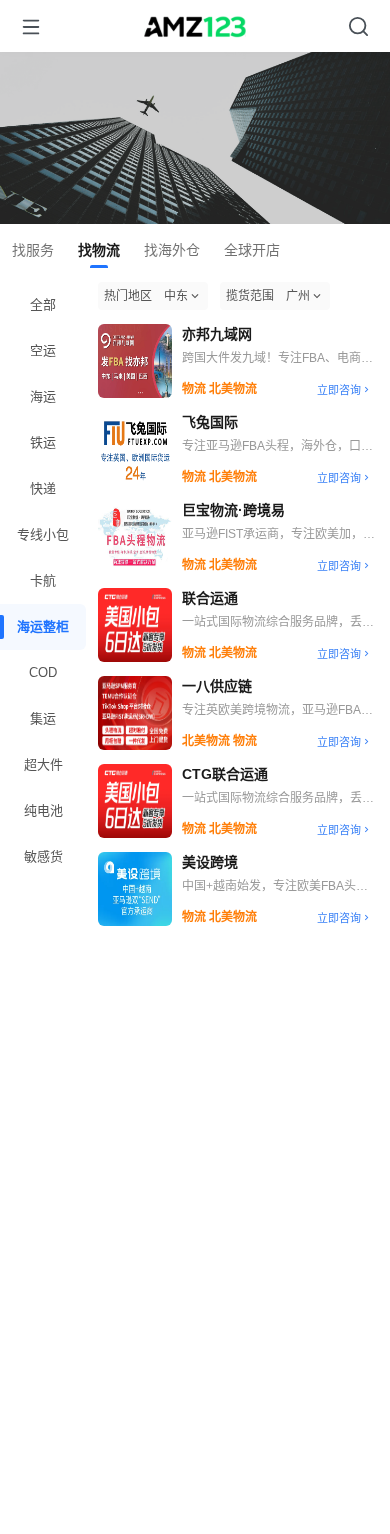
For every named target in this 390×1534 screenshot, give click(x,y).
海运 (43, 396)
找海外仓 (172, 250)
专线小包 (43, 534)
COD (43, 672)
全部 (43, 304)
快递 (43, 488)
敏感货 (43, 856)
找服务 (33, 250)
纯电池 (43, 810)
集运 (43, 718)
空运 (43, 350)
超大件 (43, 764)
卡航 (43, 580)
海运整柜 (43, 626)
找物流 (99, 250)
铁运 (43, 442)
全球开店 (252, 250)
